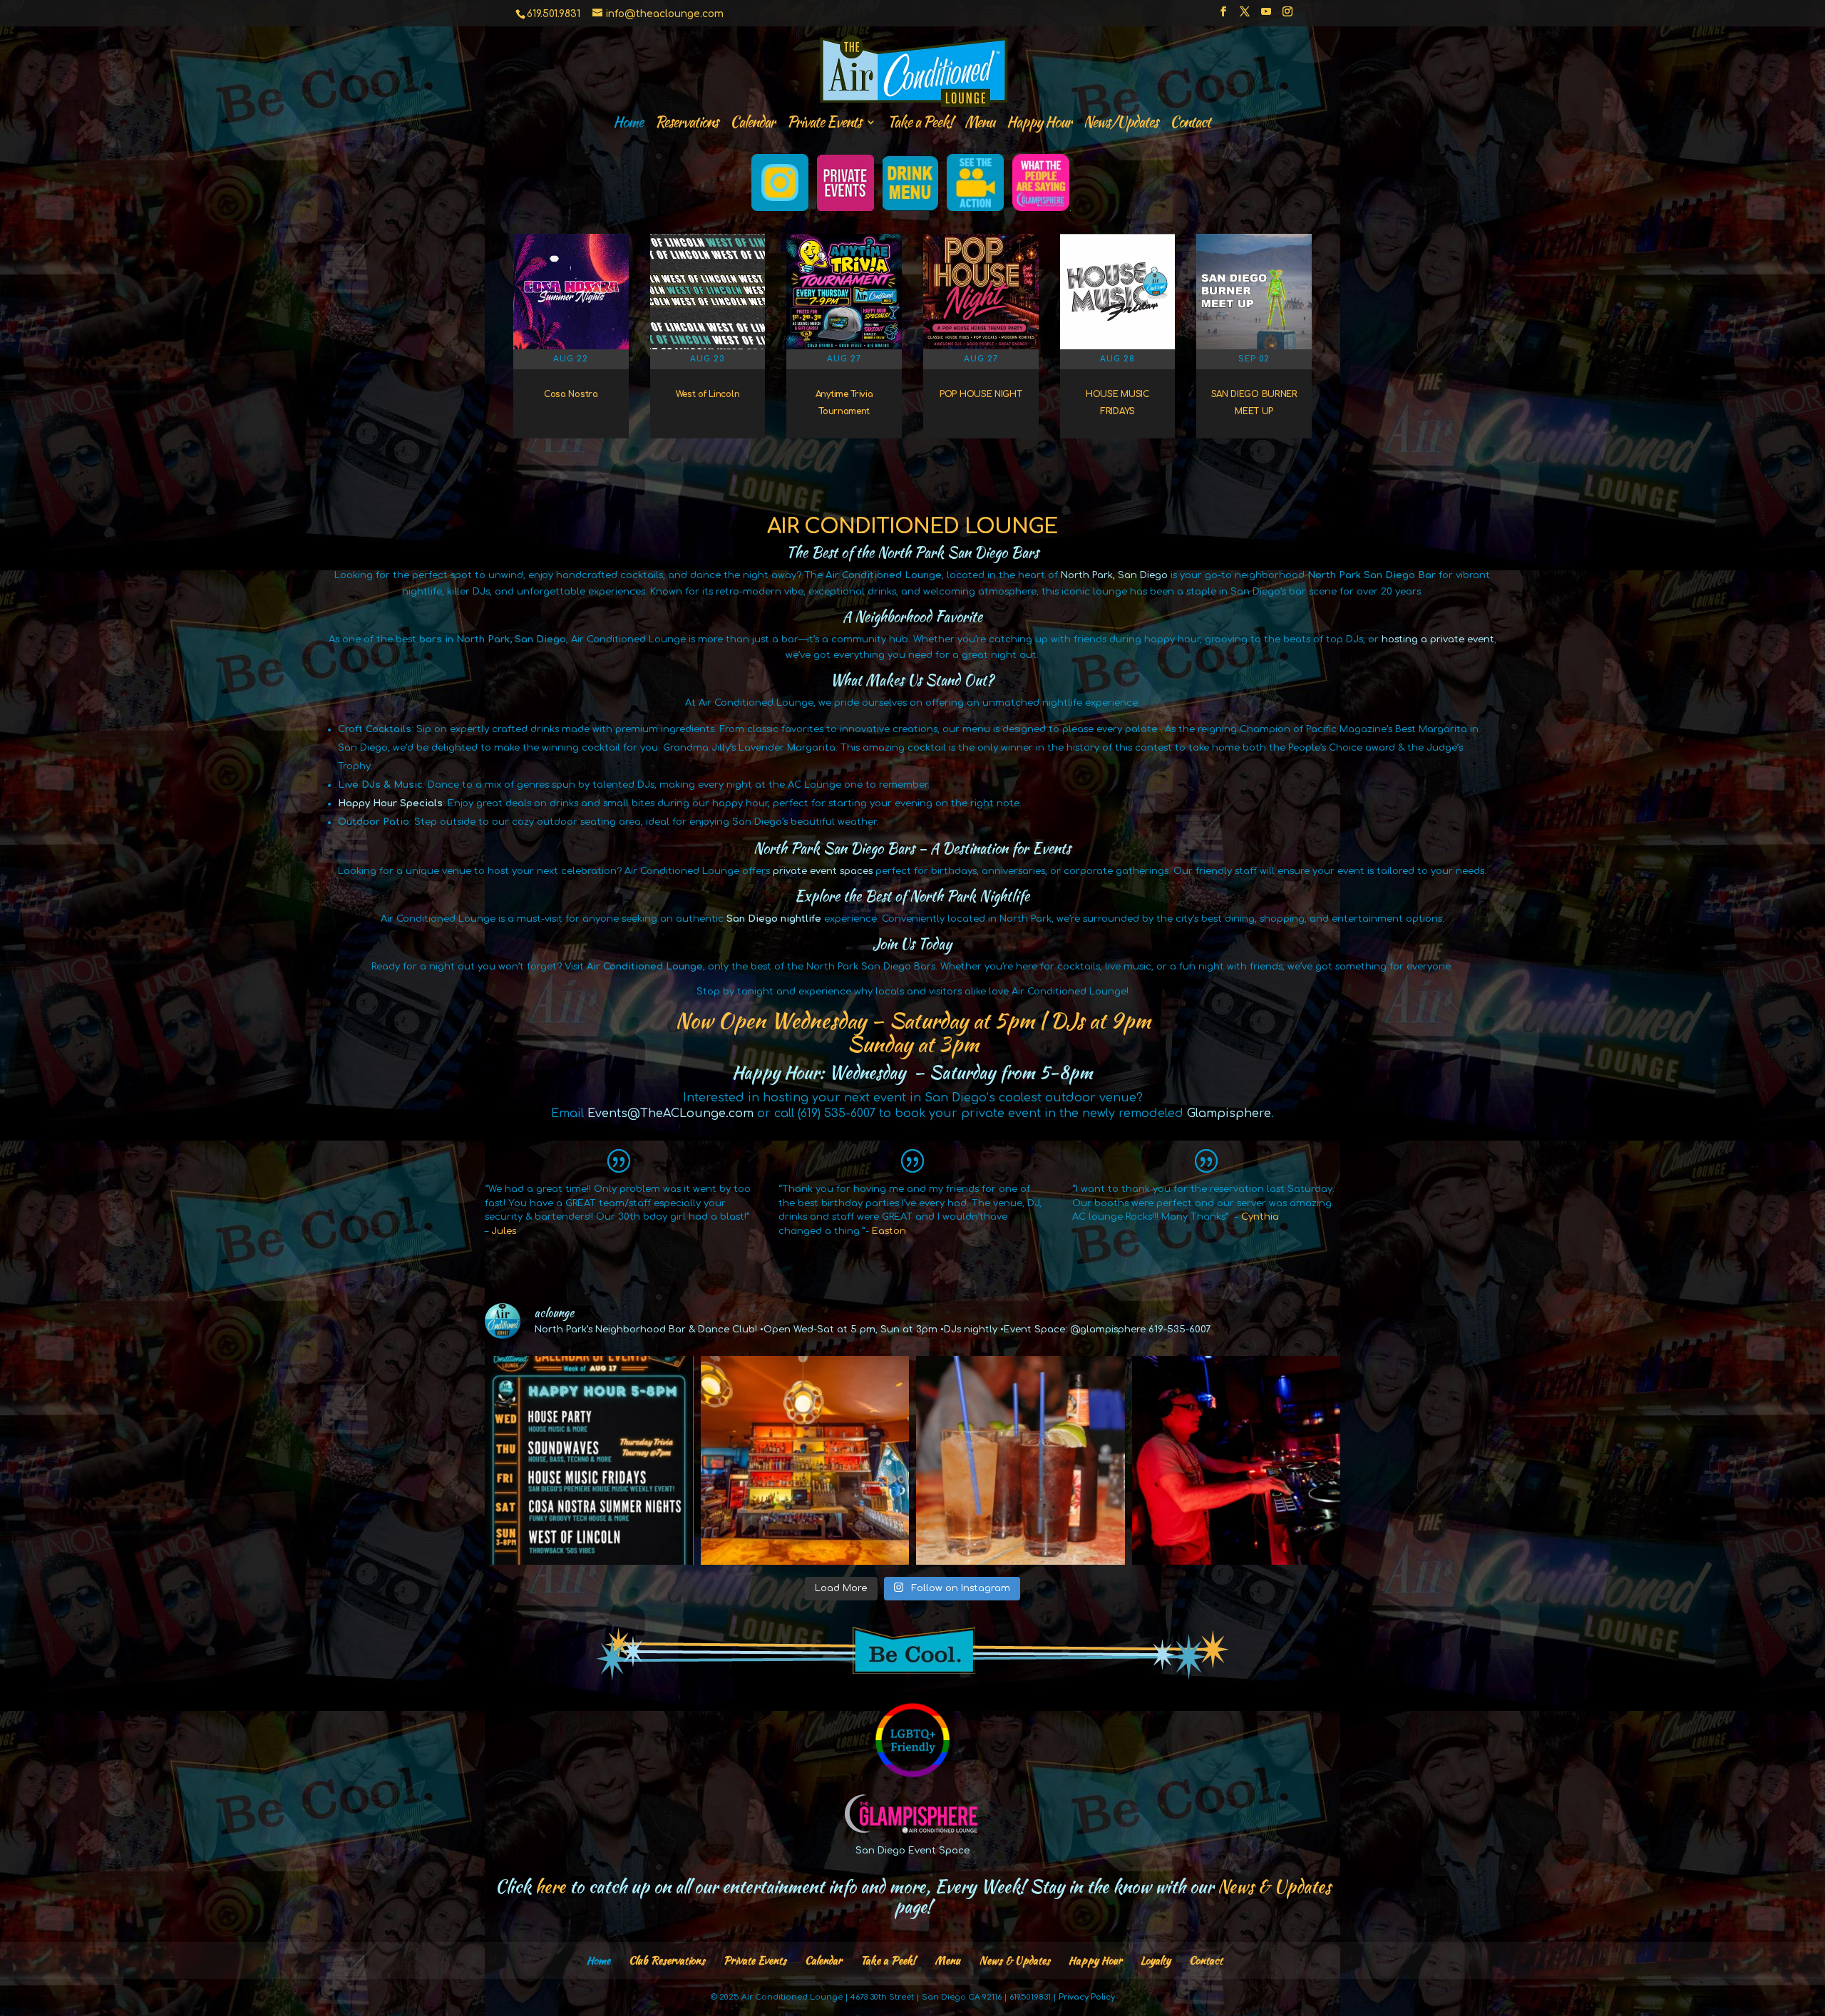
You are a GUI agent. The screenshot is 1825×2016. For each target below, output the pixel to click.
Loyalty (1156, 1960)
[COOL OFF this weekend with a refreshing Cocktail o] (1021, 1460)
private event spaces (823, 871)
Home (628, 124)
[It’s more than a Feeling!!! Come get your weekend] (589, 1460)
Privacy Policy (1087, 1997)
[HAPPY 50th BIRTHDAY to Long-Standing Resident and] (1237, 1460)
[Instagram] (1287, 16)
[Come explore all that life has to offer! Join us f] (805, 1460)
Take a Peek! (920, 124)
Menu (980, 124)
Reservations (687, 124)
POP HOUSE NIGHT (981, 394)
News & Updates (1014, 1960)
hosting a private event (1438, 639)
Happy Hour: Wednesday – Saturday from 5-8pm (912, 1072)
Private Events (755, 1960)
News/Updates (1121, 124)
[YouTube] (1266, 16)
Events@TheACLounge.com (670, 1114)
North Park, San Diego (1114, 575)
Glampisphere (1229, 1114)
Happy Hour (1039, 124)
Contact (1190, 124)
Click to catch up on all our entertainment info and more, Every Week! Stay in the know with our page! (913, 1896)
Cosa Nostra (571, 394)
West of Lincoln (708, 394)
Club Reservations (667, 1960)
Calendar (752, 124)
